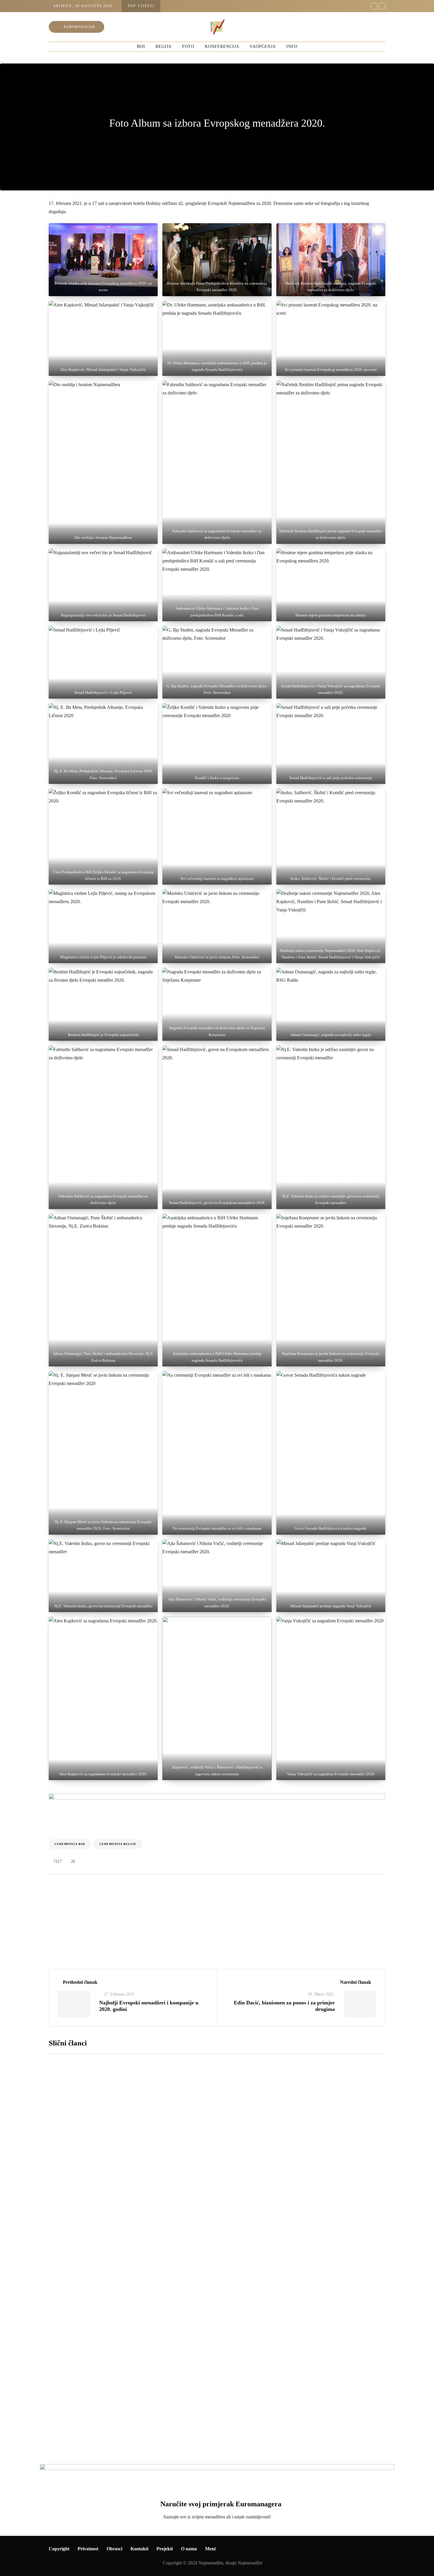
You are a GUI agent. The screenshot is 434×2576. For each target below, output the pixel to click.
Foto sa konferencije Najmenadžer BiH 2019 (219, 2241)
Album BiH (69, 2201)
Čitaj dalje (173, 2158)
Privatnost (88, 2549)
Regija (164, 47)
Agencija (71, 1933)
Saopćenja (263, 47)
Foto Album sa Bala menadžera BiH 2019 (215, 2105)
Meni (210, 2549)
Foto (188, 47)
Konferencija (222, 47)
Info (292, 47)
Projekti (165, 2549)
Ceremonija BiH (70, 1844)
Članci (106, 1933)
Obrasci (114, 2549)
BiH (141, 47)
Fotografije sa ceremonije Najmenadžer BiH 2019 (227, 2377)
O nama (189, 2549)
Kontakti (139, 2549)
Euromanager (79, 27)
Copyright (59, 2549)
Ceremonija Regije (118, 1844)
